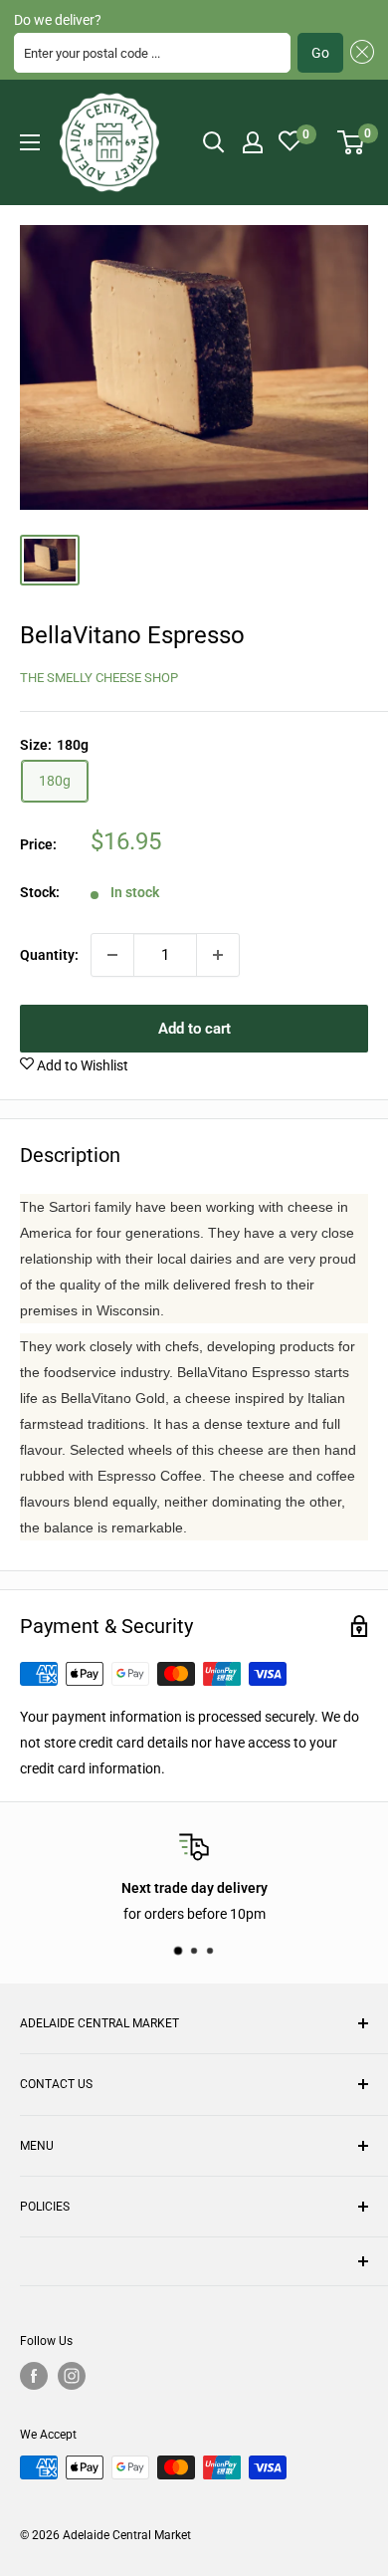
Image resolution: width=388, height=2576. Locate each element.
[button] (359, 53)
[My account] (253, 142)
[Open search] (214, 142)
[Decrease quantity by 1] (112, 955)
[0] (352, 142)
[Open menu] (30, 142)
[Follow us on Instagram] (72, 2376)
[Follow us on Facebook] (34, 2376)
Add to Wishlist (81, 1065)
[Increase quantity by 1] (218, 955)
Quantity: (49, 955)
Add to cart (194, 1029)
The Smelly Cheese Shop (99, 678)
